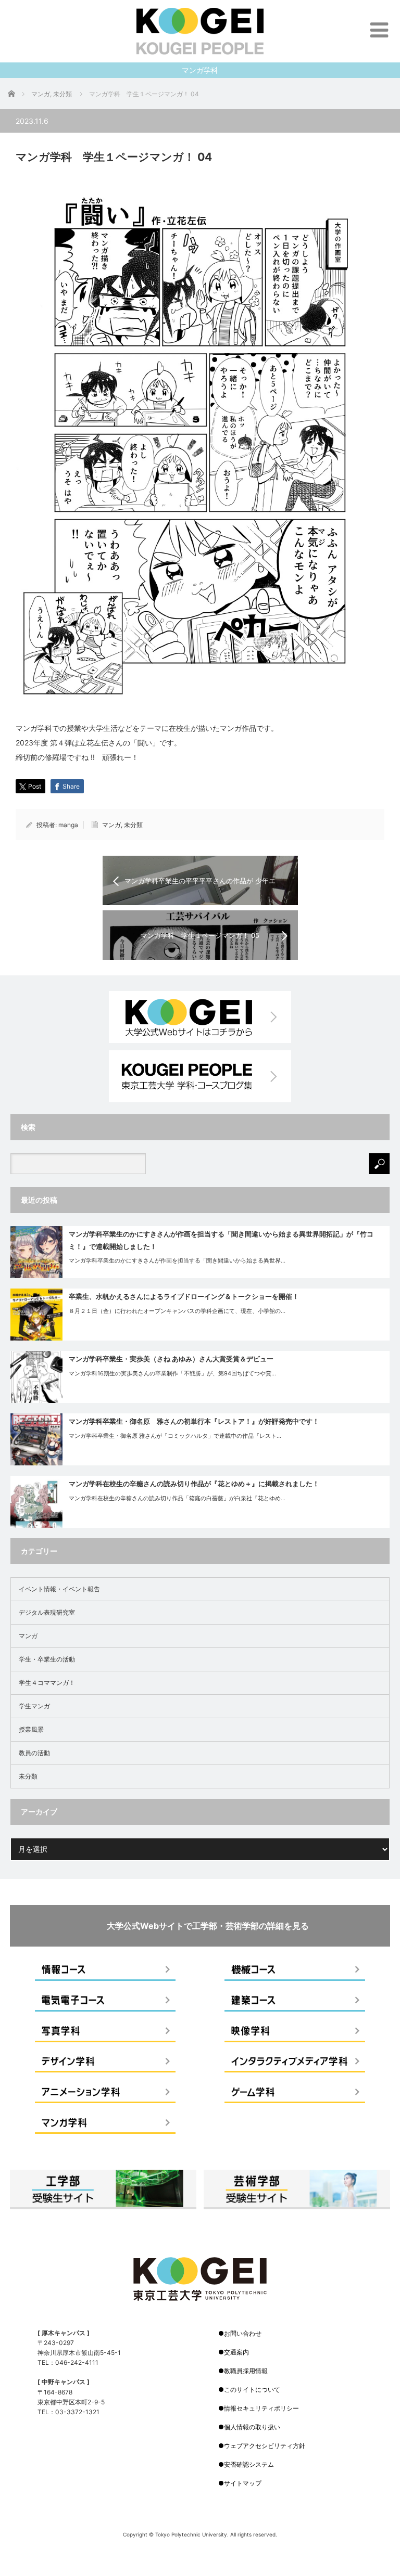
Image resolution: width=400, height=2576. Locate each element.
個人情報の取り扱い (252, 2427)
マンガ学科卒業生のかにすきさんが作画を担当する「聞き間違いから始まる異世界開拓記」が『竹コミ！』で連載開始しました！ (221, 1240)
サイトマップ (243, 2483)
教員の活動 (34, 1753)
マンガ (111, 825)
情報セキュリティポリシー (261, 2408)
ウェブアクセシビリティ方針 (265, 2446)
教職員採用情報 (246, 2371)
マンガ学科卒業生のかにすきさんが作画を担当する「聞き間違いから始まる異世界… (177, 1260)
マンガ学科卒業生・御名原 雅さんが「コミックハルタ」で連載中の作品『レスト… (175, 1436)
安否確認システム (249, 2464)
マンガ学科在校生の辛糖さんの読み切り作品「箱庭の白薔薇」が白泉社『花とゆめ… (177, 1498)
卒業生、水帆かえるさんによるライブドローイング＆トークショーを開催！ (184, 1296)
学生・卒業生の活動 (47, 1659)
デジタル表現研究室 (47, 1612)
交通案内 (236, 2352)
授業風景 (31, 1729)
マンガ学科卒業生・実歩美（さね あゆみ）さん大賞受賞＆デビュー (171, 1359)
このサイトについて (252, 2390)
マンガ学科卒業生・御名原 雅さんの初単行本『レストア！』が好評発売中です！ (194, 1421)
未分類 (133, 825)
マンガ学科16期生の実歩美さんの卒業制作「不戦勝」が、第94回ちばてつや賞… (172, 1373)
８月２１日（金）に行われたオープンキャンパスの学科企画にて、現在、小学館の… (177, 1311)
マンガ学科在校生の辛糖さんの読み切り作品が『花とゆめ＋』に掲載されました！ (194, 1484)
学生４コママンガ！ (47, 1683)
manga (68, 825)
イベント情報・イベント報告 (59, 1589)
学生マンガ (34, 1706)
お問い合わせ (243, 2333)
